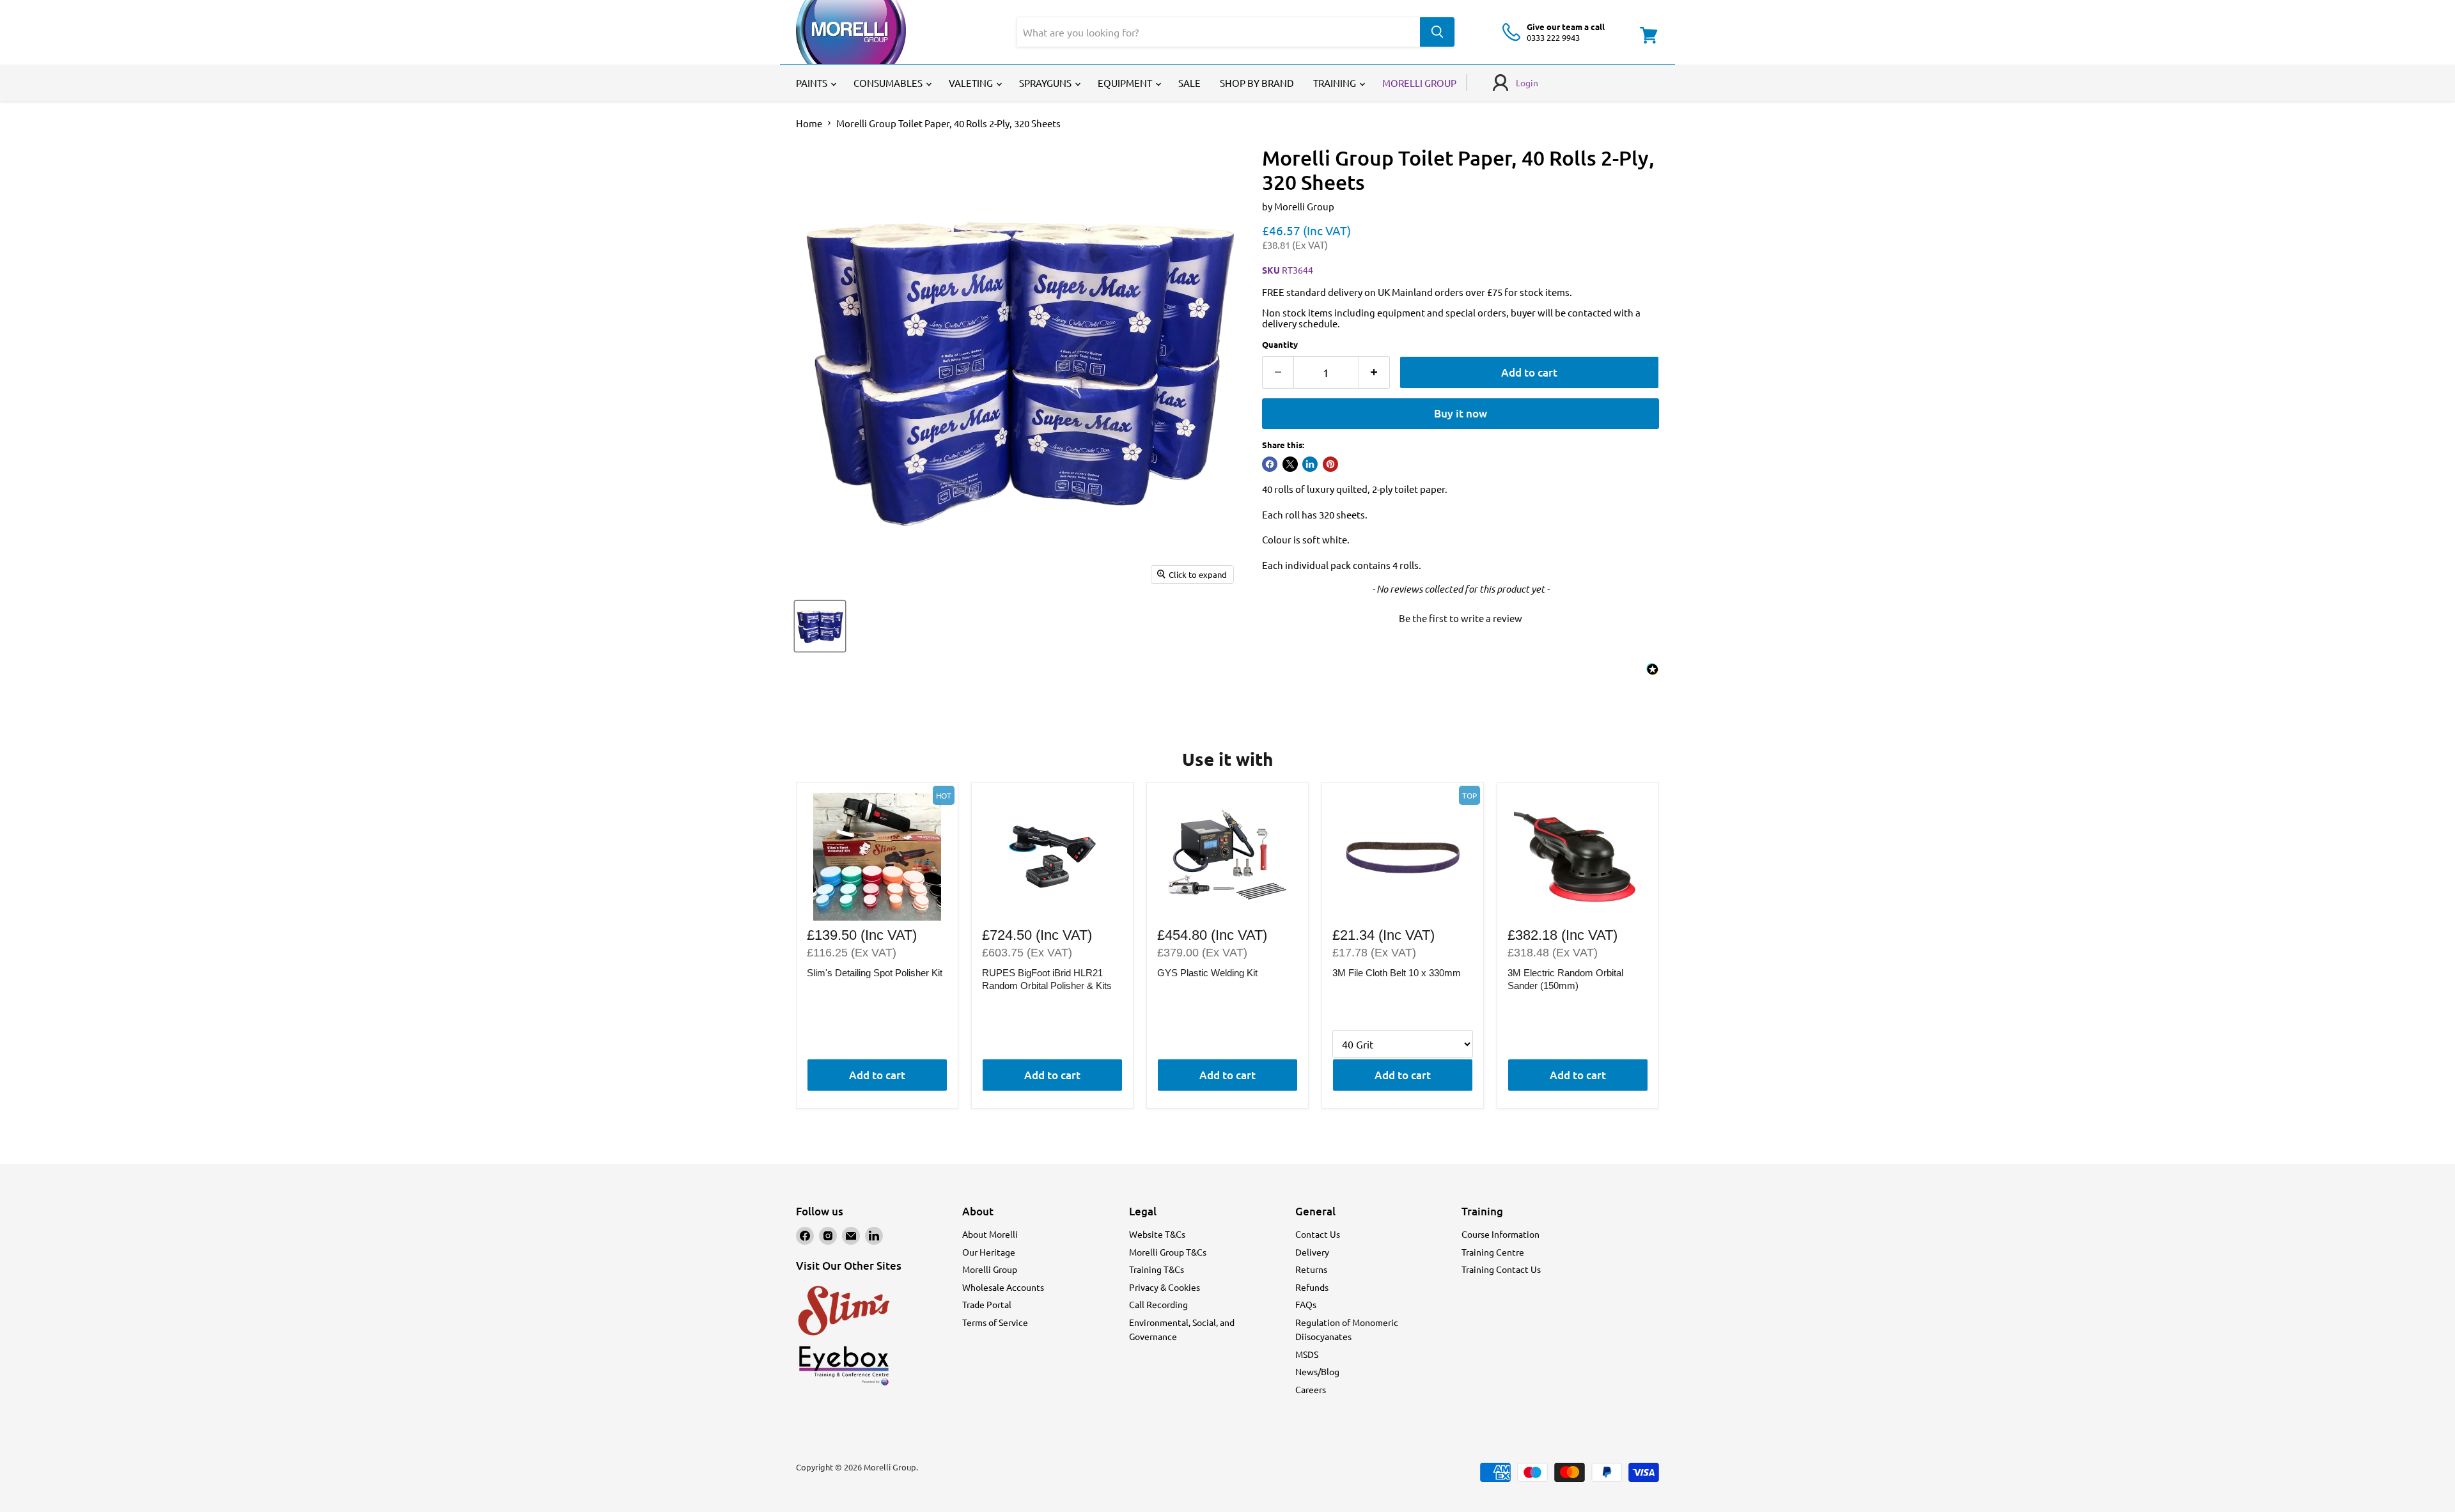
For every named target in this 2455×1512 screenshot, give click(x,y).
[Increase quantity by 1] (1375, 372)
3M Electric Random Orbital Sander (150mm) (1565, 979)
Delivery (1312, 1252)
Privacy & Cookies (1165, 1287)
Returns (1311, 1269)
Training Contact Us (1501, 1269)
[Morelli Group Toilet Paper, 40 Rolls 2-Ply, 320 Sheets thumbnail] (820, 626)
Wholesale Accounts (1003, 1287)
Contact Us (1318, 1234)
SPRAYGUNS (1046, 83)
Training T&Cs (1157, 1269)
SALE (1189, 83)
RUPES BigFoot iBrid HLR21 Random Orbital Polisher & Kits (1047, 979)
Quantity (1280, 344)
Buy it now (1461, 413)
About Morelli (990, 1234)
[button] (1461, 616)
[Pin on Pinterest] (1330, 464)
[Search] (1437, 32)
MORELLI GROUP (1419, 83)
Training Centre (1493, 1252)
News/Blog (1317, 1371)
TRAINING (1336, 83)
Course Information (1500, 1234)
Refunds (1312, 1287)
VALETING (972, 83)
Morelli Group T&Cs (1168, 1252)
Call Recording (1158, 1304)
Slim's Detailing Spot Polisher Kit (875, 973)
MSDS (1307, 1354)
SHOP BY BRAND (1257, 83)
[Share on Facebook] (1270, 464)
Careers (1311, 1389)
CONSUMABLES (889, 83)
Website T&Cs (1157, 1234)
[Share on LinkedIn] (1310, 464)
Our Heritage (989, 1252)
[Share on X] (1290, 464)
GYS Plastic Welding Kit (1207, 973)
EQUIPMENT (1126, 83)
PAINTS (813, 83)
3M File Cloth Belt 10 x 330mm (1397, 973)
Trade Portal (987, 1304)
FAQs (1306, 1304)
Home (809, 123)
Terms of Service (995, 1322)
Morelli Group (1304, 206)
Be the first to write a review (1461, 618)
